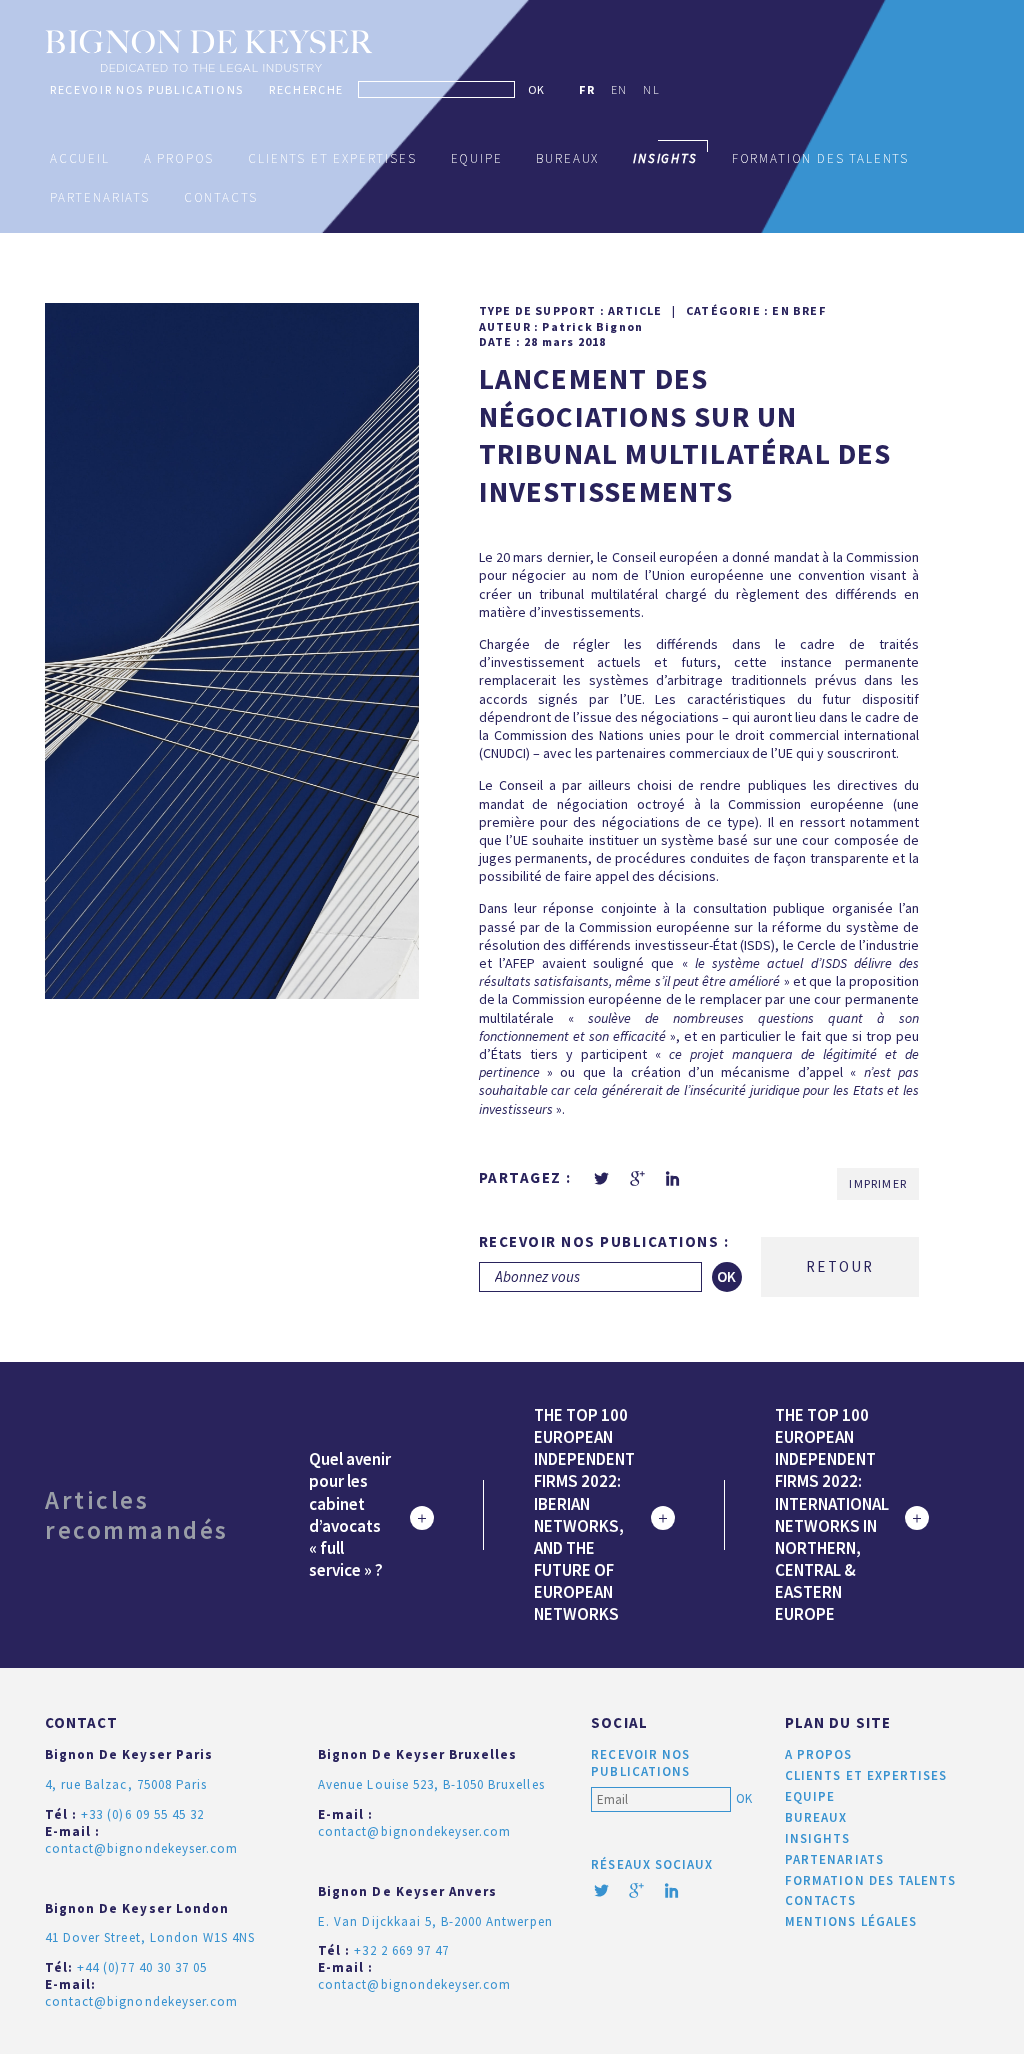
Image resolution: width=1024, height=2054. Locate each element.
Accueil (80, 158)
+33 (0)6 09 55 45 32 (142, 1814)
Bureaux (567, 158)
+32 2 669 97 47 (401, 1950)
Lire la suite (422, 1518)
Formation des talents (820, 158)
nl (651, 89)
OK (536, 89)
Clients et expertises (332, 158)
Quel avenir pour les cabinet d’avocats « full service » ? (350, 1514)
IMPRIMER (878, 1183)
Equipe (477, 158)
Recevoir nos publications (147, 89)
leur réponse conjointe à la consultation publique (669, 908)
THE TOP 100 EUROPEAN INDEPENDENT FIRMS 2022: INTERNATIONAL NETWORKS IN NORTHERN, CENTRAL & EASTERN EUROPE (832, 1514)
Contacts (221, 197)
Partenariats (100, 197)
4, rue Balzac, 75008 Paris (126, 1784)
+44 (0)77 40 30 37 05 (142, 1967)
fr (587, 89)
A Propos (179, 158)
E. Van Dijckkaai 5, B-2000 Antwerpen (435, 1921)
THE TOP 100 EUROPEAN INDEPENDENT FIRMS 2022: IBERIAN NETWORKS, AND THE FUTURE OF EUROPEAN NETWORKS (584, 1514)
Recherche (306, 89)
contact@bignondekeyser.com (141, 1848)
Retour (840, 1266)
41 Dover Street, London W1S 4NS (150, 1937)
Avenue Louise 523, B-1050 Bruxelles (431, 1784)
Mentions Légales (851, 1921)
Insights (817, 1838)
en (619, 89)
